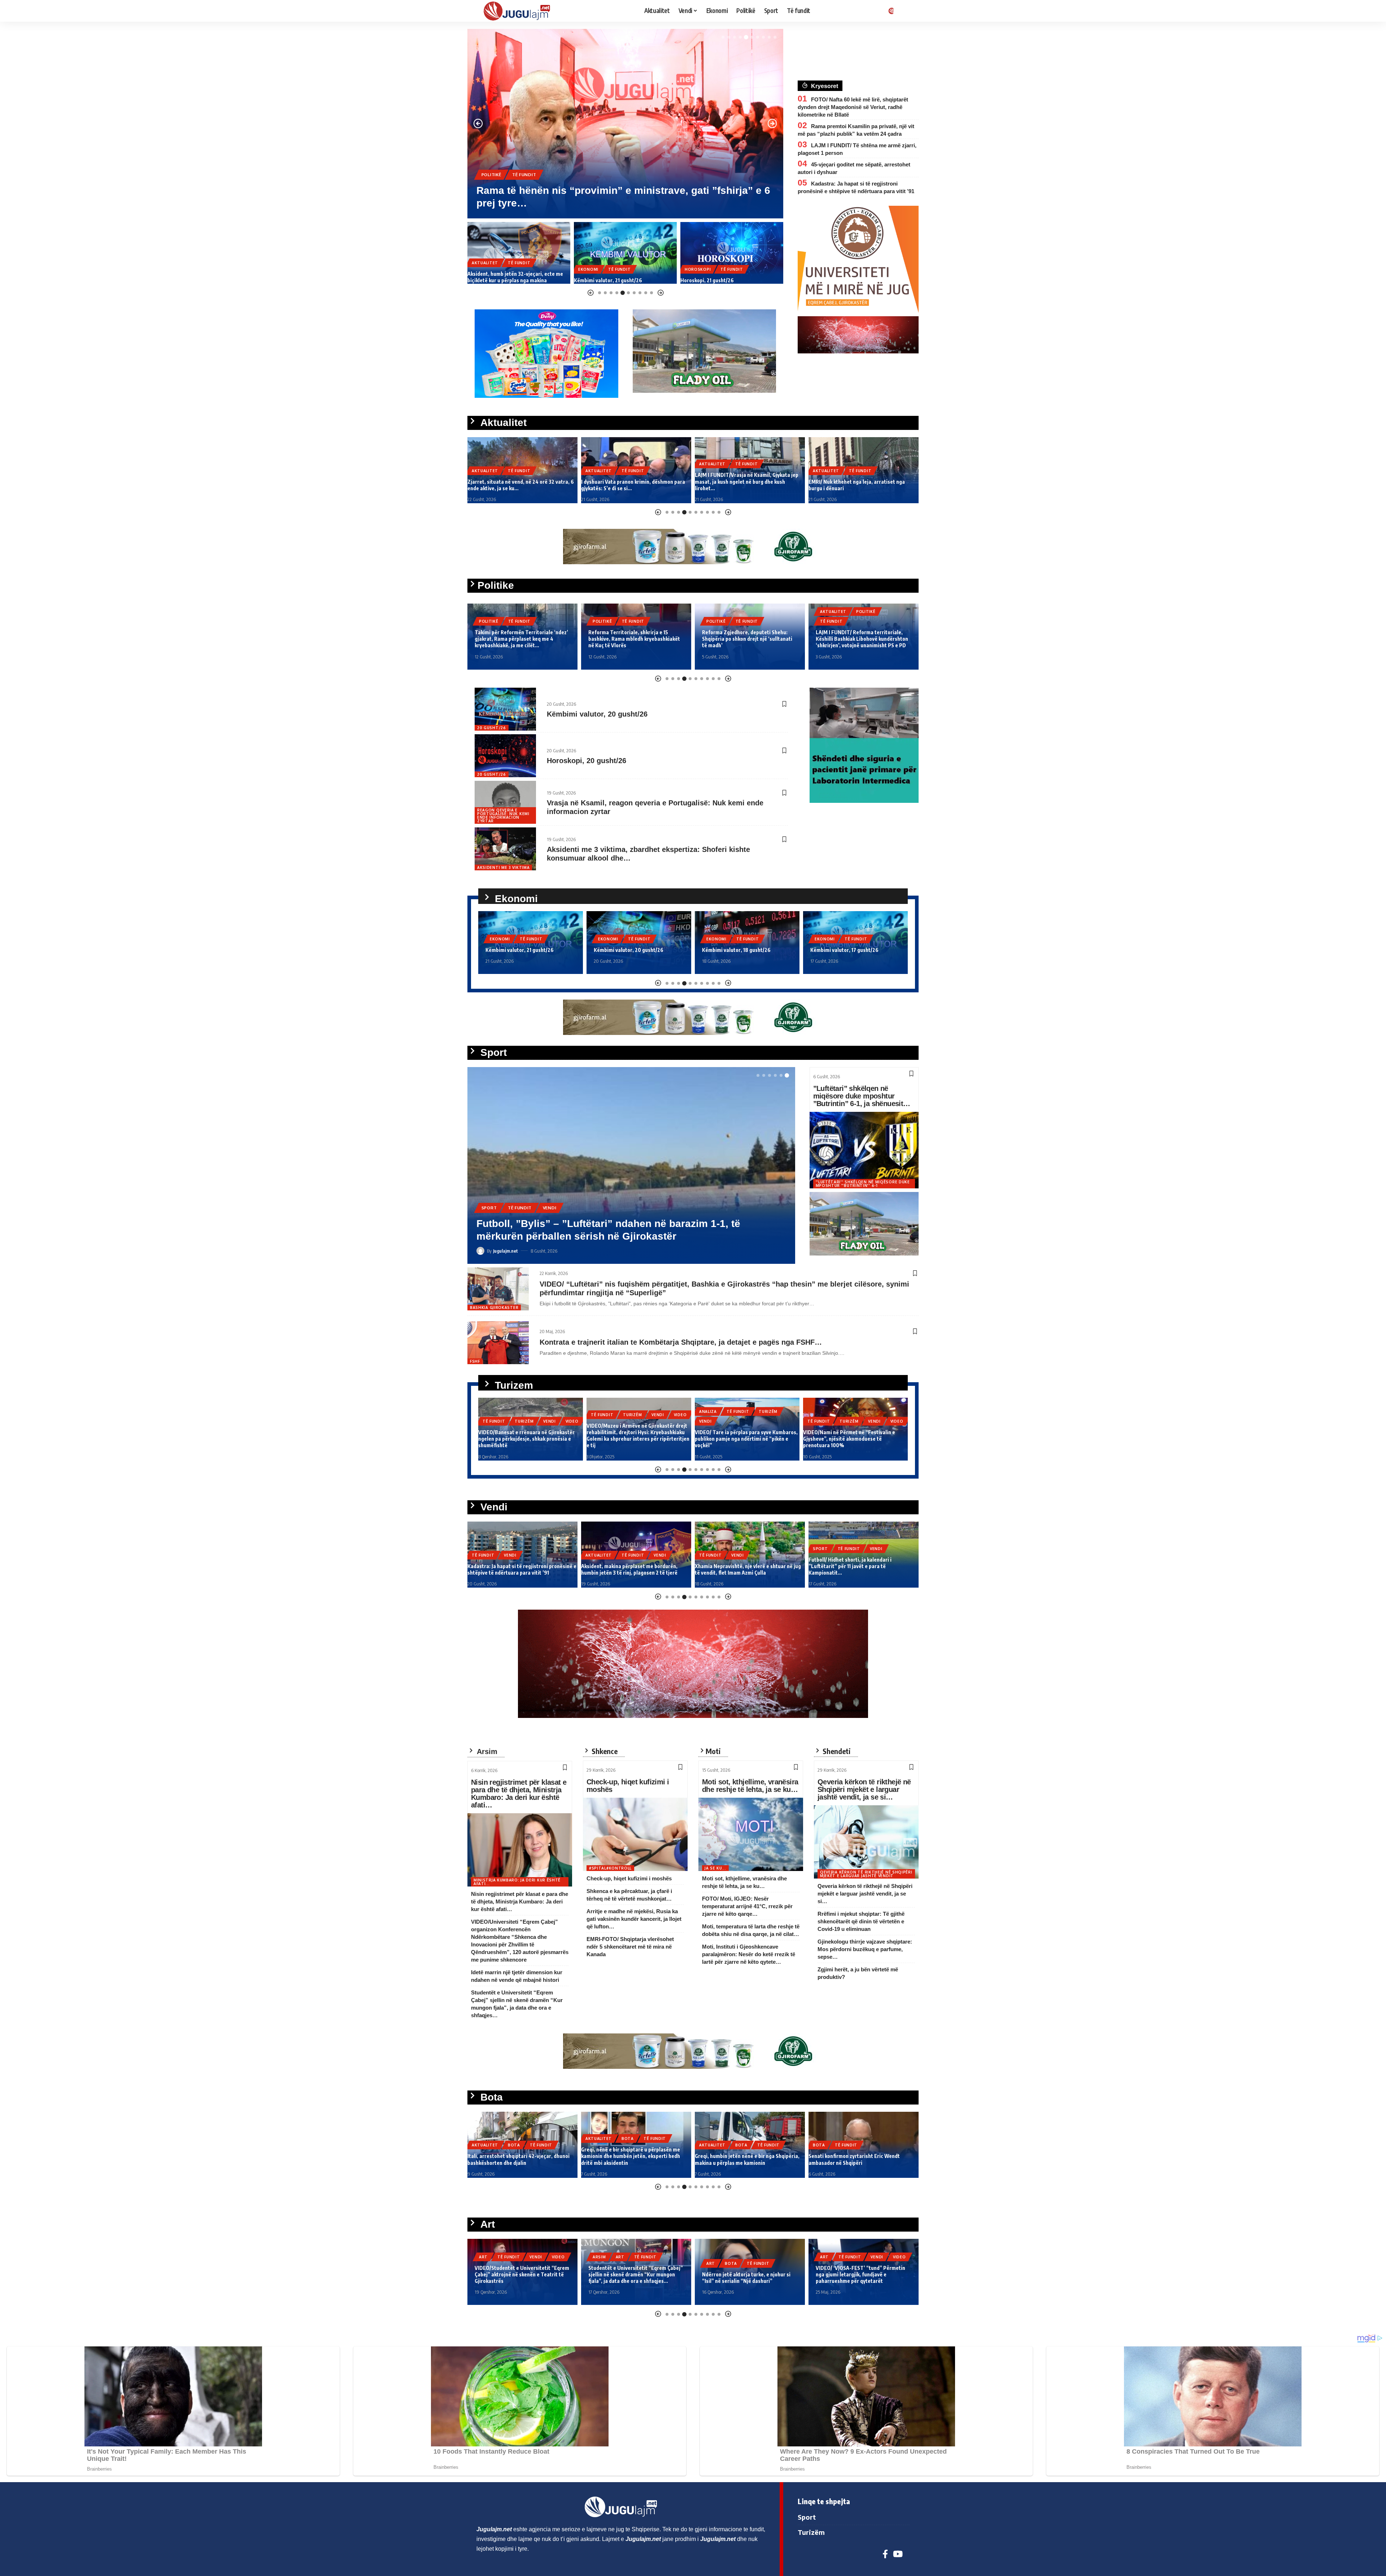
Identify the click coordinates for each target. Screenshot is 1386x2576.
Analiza (600, 1411)
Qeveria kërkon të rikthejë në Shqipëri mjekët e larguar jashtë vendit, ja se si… (864, 1789)
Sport (692, 263)
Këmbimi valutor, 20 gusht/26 (597, 714)
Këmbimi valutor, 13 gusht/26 (844, 950)
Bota (514, 2138)
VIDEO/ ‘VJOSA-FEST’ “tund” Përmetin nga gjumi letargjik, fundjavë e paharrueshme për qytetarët (747, 2274)
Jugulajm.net (505, 1251)
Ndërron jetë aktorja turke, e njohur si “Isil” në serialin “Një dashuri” (633, 2278)
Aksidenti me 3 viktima (503, 867)
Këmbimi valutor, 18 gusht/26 (628, 950)
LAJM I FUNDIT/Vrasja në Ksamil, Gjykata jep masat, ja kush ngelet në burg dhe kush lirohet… (633, 481)
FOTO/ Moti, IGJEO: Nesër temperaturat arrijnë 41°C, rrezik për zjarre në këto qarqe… (747, 1906)
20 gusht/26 (492, 728)
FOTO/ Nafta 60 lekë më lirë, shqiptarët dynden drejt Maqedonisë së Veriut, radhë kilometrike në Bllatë (853, 107)
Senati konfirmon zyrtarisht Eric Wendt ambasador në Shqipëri (740, 2159)
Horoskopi (591, 269)
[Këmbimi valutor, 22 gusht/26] (625, 124)
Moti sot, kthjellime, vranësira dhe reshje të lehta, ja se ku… (750, 1786)
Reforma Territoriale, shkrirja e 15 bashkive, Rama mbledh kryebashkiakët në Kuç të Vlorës (520, 639)
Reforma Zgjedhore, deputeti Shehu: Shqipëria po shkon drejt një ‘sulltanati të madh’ (633, 639)
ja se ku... (715, 1868)
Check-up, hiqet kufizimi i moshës (628, 1786)
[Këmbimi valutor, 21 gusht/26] (519, 253)
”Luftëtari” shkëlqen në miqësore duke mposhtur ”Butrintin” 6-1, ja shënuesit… (862, 1096)
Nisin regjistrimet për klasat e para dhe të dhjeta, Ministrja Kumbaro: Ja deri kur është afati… (519, 1794)
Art (506, 2257)
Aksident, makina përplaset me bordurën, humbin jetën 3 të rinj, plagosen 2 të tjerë (516, 1569)
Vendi (748, 263)
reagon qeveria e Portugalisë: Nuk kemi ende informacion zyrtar (503, 815)
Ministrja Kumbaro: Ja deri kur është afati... (517, 1882)
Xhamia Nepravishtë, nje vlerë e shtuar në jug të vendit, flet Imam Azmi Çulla (634, 1569)
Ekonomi (492, 187)
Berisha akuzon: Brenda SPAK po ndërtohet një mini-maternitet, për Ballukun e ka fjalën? (857, 639)
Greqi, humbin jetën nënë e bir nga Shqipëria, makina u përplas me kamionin (633, 2159)
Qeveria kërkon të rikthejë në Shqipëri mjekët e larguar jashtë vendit (866, 1874)
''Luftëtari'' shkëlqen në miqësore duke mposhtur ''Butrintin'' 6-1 (863, 1184)
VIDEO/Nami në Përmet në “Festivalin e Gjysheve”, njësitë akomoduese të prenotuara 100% (741, 1439)
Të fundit (525, 187)
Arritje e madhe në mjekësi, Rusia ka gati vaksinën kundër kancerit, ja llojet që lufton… (634, 1919)
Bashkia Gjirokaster (494, 1307)
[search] (904, 11)
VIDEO (572, 1415)
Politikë (489, 621)
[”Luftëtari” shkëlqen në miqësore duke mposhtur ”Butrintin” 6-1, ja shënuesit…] (864, 1150)
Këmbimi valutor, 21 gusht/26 (502, 280)
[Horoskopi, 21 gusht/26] (625, 253)
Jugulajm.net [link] (494, 2529)
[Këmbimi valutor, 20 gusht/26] (505, 709)
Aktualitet (485, 471)
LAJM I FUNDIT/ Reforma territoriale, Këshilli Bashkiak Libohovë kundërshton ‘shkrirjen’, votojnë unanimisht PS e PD (748, 639)
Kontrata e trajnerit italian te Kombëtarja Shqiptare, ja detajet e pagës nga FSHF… (681, 1342)
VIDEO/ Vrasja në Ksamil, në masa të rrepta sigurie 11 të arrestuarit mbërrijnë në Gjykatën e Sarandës (862, 481)
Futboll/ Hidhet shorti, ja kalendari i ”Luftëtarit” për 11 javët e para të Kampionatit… (736, 1566)
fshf (475, 1361)
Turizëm (524, 1415)
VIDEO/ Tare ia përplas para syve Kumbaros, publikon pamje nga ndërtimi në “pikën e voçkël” (638, 1439)
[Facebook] (885, 2554)
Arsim (486, 2257)
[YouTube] (898, 2554)
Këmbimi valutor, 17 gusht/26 (736, 950)
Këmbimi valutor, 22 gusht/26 (547, 203)
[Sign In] (890, 11)
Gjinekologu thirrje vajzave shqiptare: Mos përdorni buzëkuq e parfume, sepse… (865, 1949)
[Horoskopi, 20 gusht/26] (505, 756)
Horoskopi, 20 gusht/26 (587, 761)
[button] (723, 37)
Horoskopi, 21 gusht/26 (601, 280)
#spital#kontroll (610, 1868)
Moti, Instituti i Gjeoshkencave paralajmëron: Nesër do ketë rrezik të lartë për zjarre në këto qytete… (749, 1954)
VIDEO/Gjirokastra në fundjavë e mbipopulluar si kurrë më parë (841, 1442)
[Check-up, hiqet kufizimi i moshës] (635, 1834)
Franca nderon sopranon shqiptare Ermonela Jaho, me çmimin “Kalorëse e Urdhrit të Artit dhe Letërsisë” (861, 2274)
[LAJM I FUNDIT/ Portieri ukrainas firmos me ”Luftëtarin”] (732, 253)
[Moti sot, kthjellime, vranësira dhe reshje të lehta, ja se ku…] (751, 1834)
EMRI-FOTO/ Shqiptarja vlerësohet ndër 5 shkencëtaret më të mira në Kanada (630, 1947)
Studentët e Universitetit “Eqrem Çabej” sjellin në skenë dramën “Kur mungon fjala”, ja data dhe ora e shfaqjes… (522, 2274)
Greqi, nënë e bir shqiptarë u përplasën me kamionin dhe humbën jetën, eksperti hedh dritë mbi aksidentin (517, 2156)
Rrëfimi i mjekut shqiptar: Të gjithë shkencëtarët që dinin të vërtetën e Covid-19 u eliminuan (861, 1921)
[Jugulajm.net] (520, 11)
